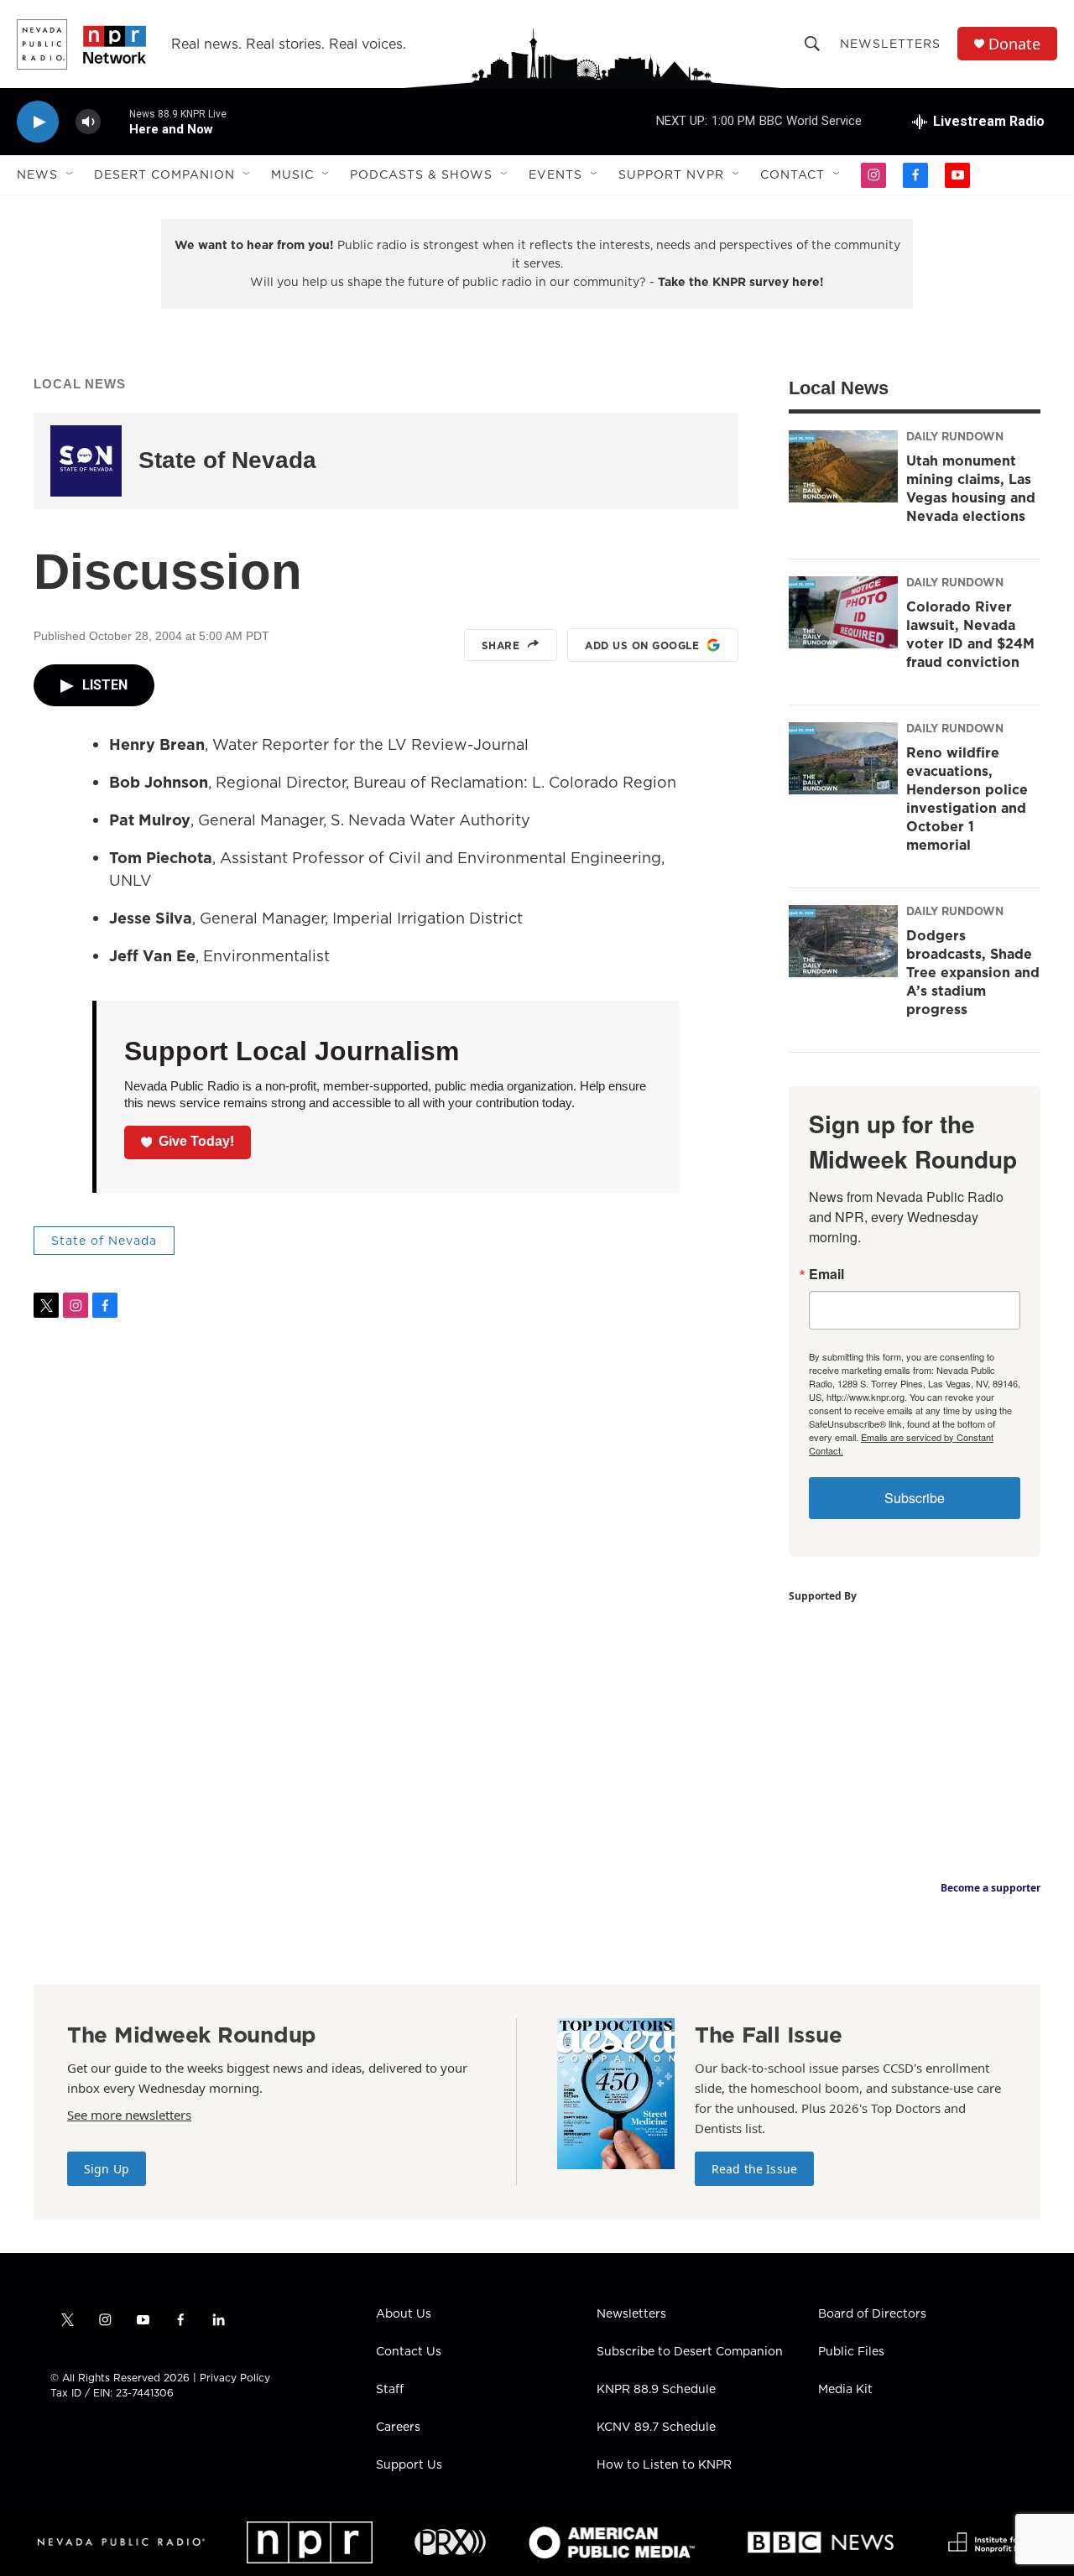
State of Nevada (227, 460)
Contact (792, 174)
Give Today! (196, 1141)
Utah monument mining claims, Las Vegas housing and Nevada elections (971, 488)
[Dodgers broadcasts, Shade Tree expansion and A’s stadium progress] (843, 941)
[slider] (115, 121)
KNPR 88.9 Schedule (656, 2390)
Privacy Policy (235, 2378)
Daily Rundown (955, 436)
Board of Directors (872, 2314)
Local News (80, 384)
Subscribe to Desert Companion (690, 2352)
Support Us (409, 2465)
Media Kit (845, 2390)
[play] (38, 122)
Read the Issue (754, 2169)
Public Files (851, 2352)
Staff (390, 2390)
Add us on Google (642, 645)
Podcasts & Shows (421, 174)
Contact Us (409, 2352)
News (37, 174)
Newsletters (890, 44)
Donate (1014, 44)
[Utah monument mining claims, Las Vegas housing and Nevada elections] (843, 466)
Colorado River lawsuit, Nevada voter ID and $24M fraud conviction (970, 634)
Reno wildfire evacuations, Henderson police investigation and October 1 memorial (967, 799)
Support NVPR (671, 174)
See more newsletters (129, 2115)
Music (292, 174)
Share (501, 645)
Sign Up (107, 2169)
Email (826, 1274)
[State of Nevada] (86, 461)
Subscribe (915, 1498)
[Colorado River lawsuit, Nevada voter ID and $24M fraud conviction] (843, 612)
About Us (404, 2314)
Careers (398, 2428)
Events (555, 174)
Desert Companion (164, 174)
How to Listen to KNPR (664, 2465)
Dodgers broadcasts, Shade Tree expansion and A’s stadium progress (973, 972)
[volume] (88, 122)
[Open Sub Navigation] (70, 174)
